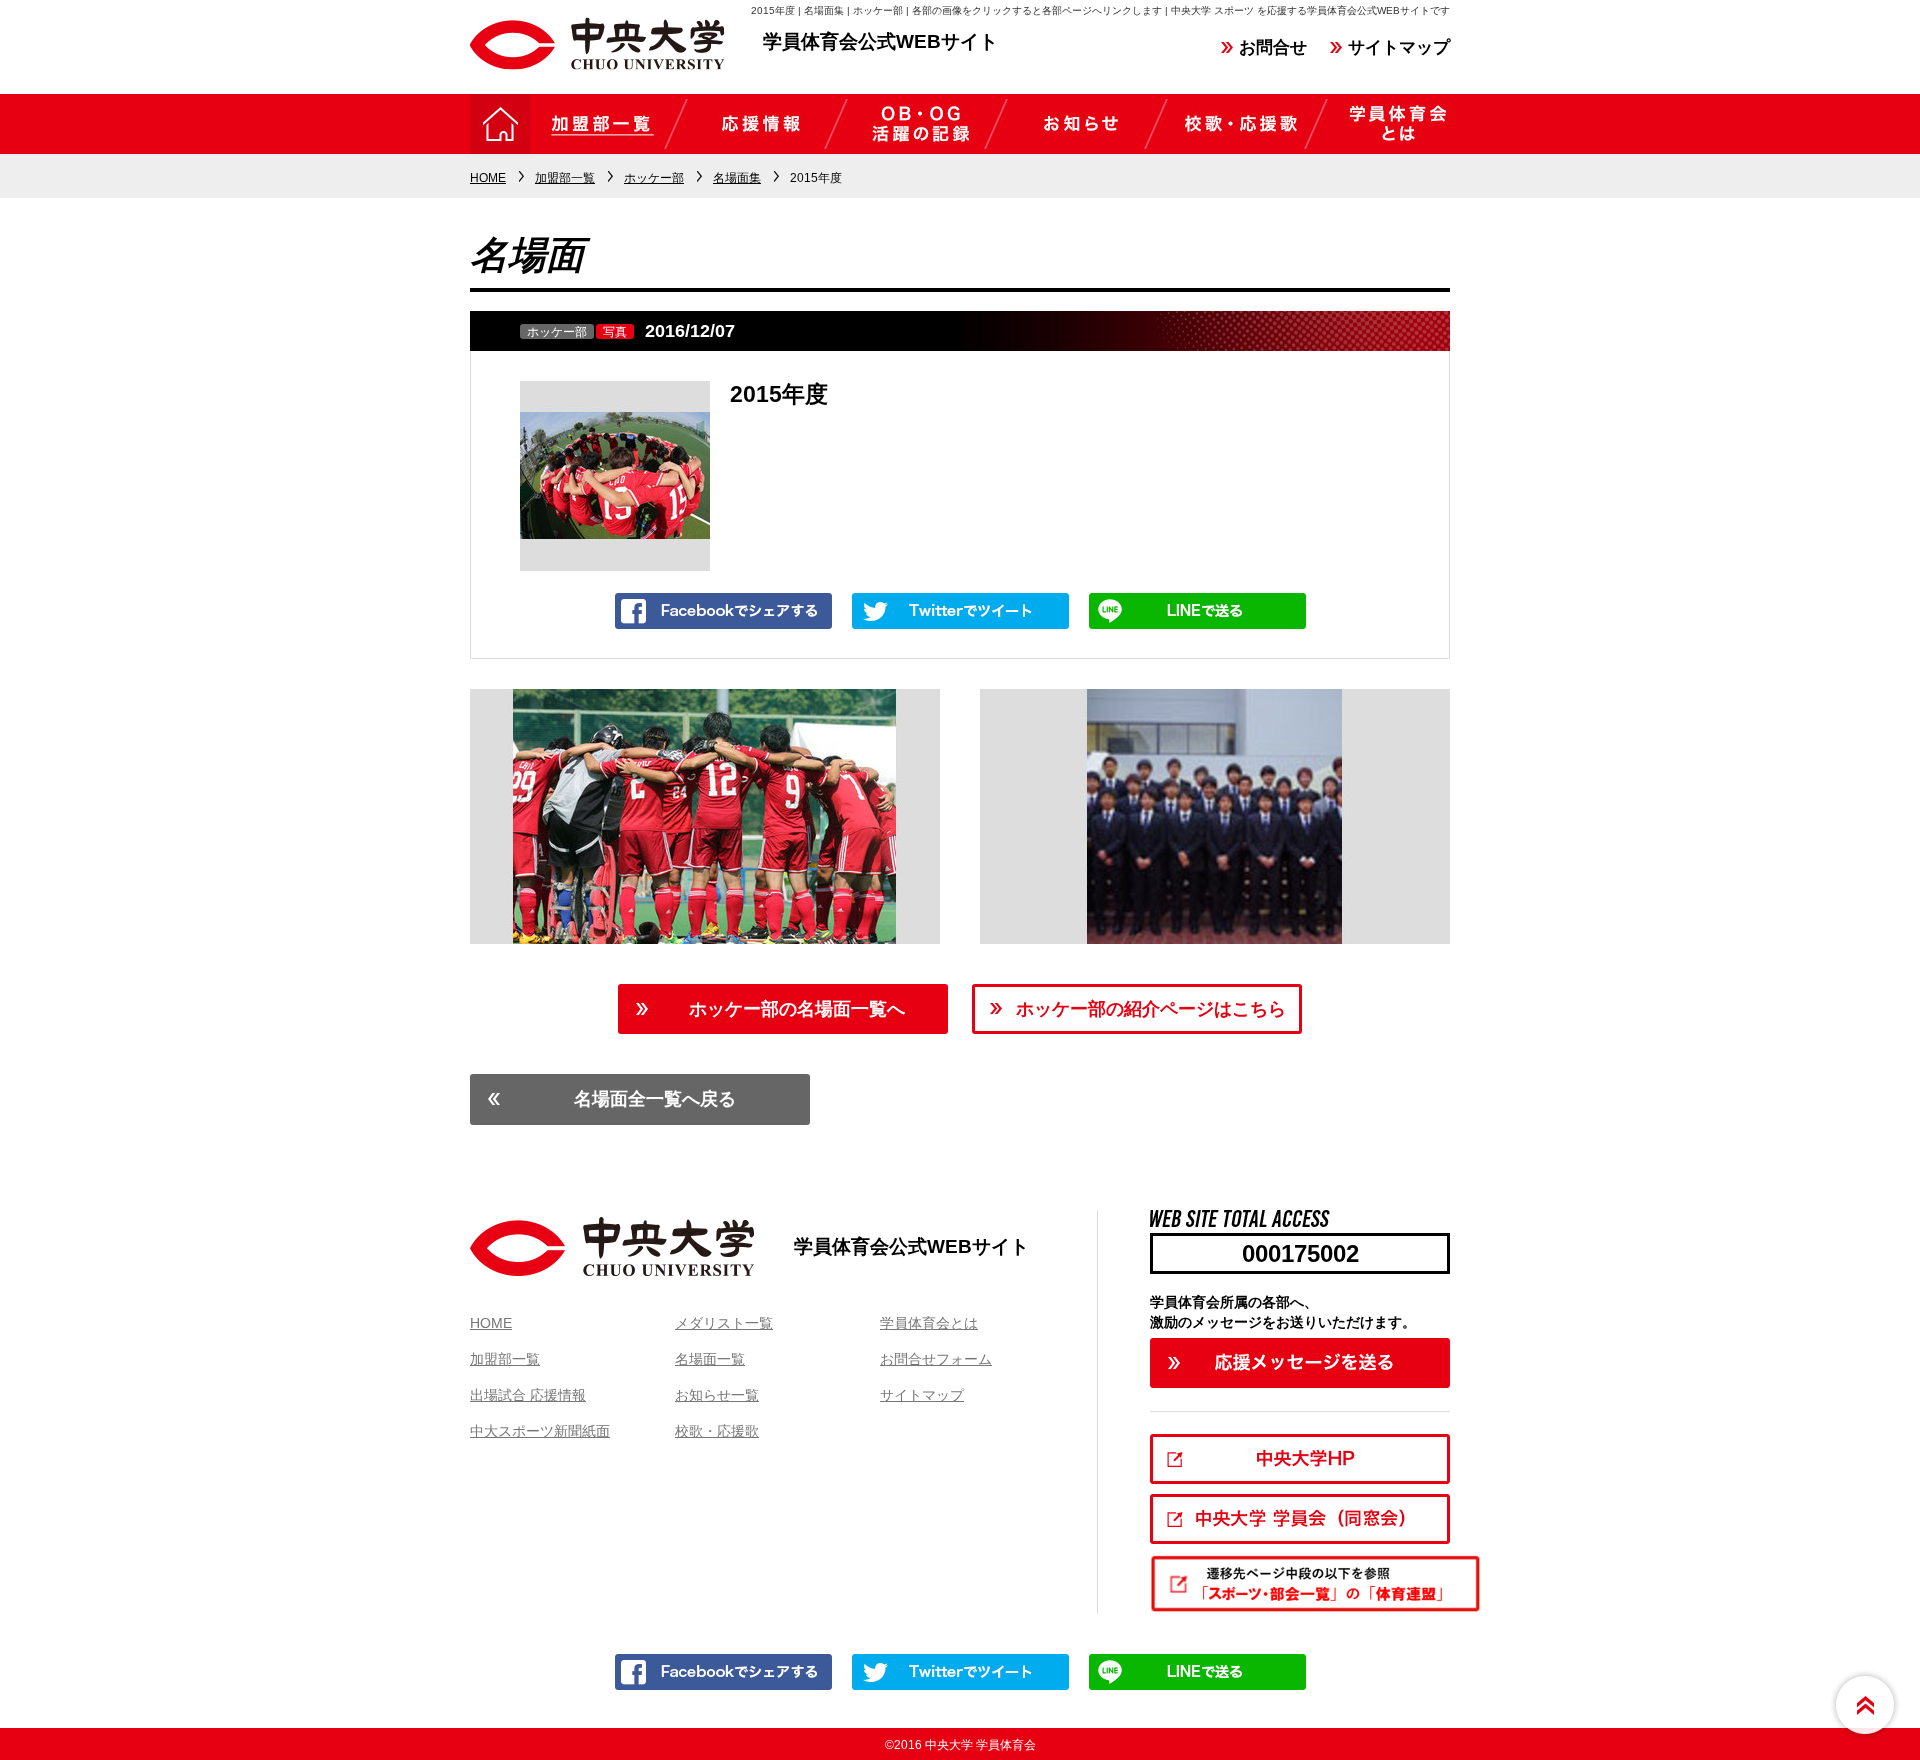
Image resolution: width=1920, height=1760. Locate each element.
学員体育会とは (929, 1323)
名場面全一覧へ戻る (655, 1099)
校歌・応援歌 (717, 1431)
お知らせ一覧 (717, 1395)
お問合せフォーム (936, 1359)
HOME (491, 1323)
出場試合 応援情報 (528, 1395)
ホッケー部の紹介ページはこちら (1151, 1009)
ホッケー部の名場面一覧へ (797, 1009)
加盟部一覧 (505, 1359)
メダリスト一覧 (724, 1323)
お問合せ (1273, 47)
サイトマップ (1399, 47)
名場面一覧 (710, 1359)
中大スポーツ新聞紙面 (540, 1431)
